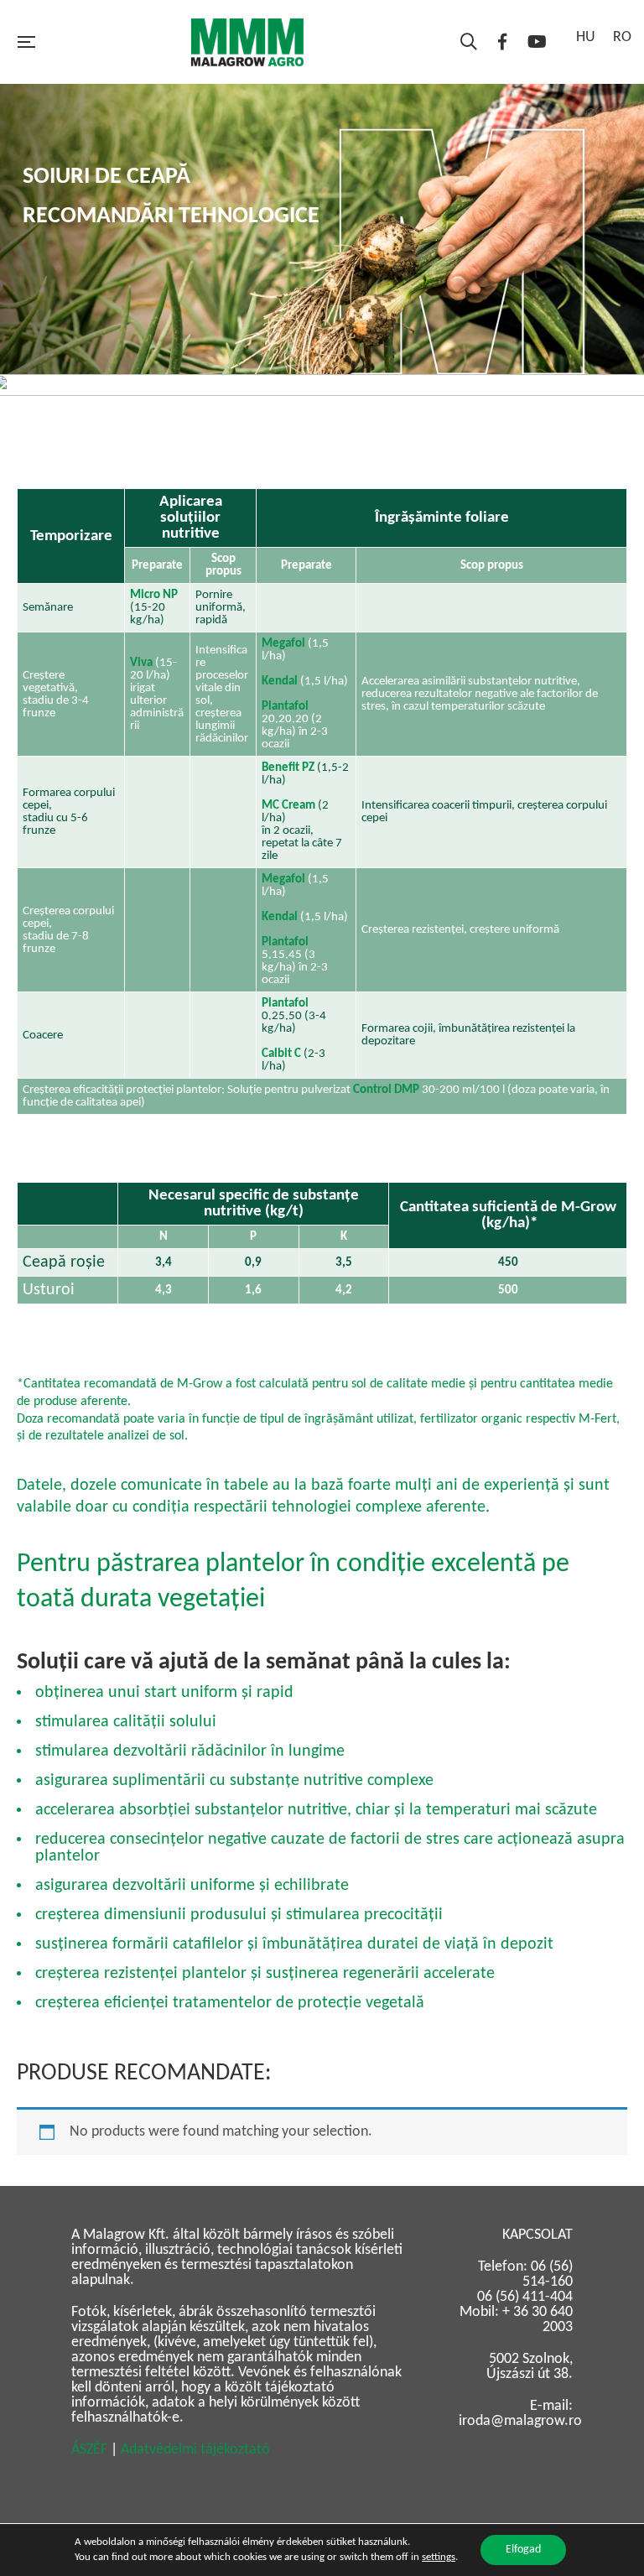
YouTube (537, 42)
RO (622, 37)
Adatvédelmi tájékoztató (195, 2450)
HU (586, 37)
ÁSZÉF (89, 2450)
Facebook (502, 42)
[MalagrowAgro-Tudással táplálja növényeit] (247, 42)
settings (439, 2557)
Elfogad (523, 2550)
